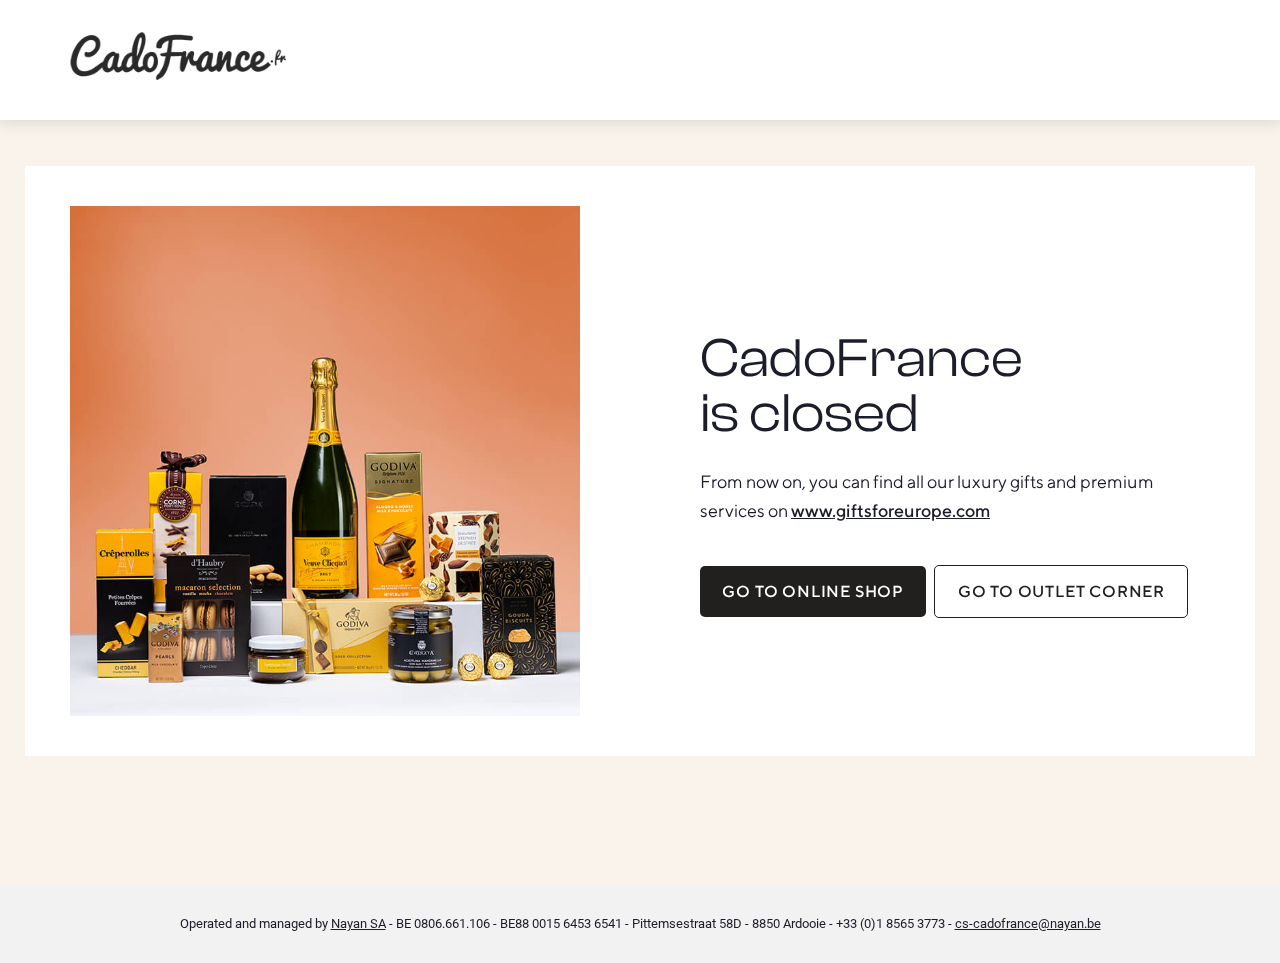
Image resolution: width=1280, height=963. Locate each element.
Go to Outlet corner (1061, 591)
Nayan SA (358, 923)
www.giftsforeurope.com (890, 510)
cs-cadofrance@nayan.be (1028, 923)
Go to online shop (813, 591)
